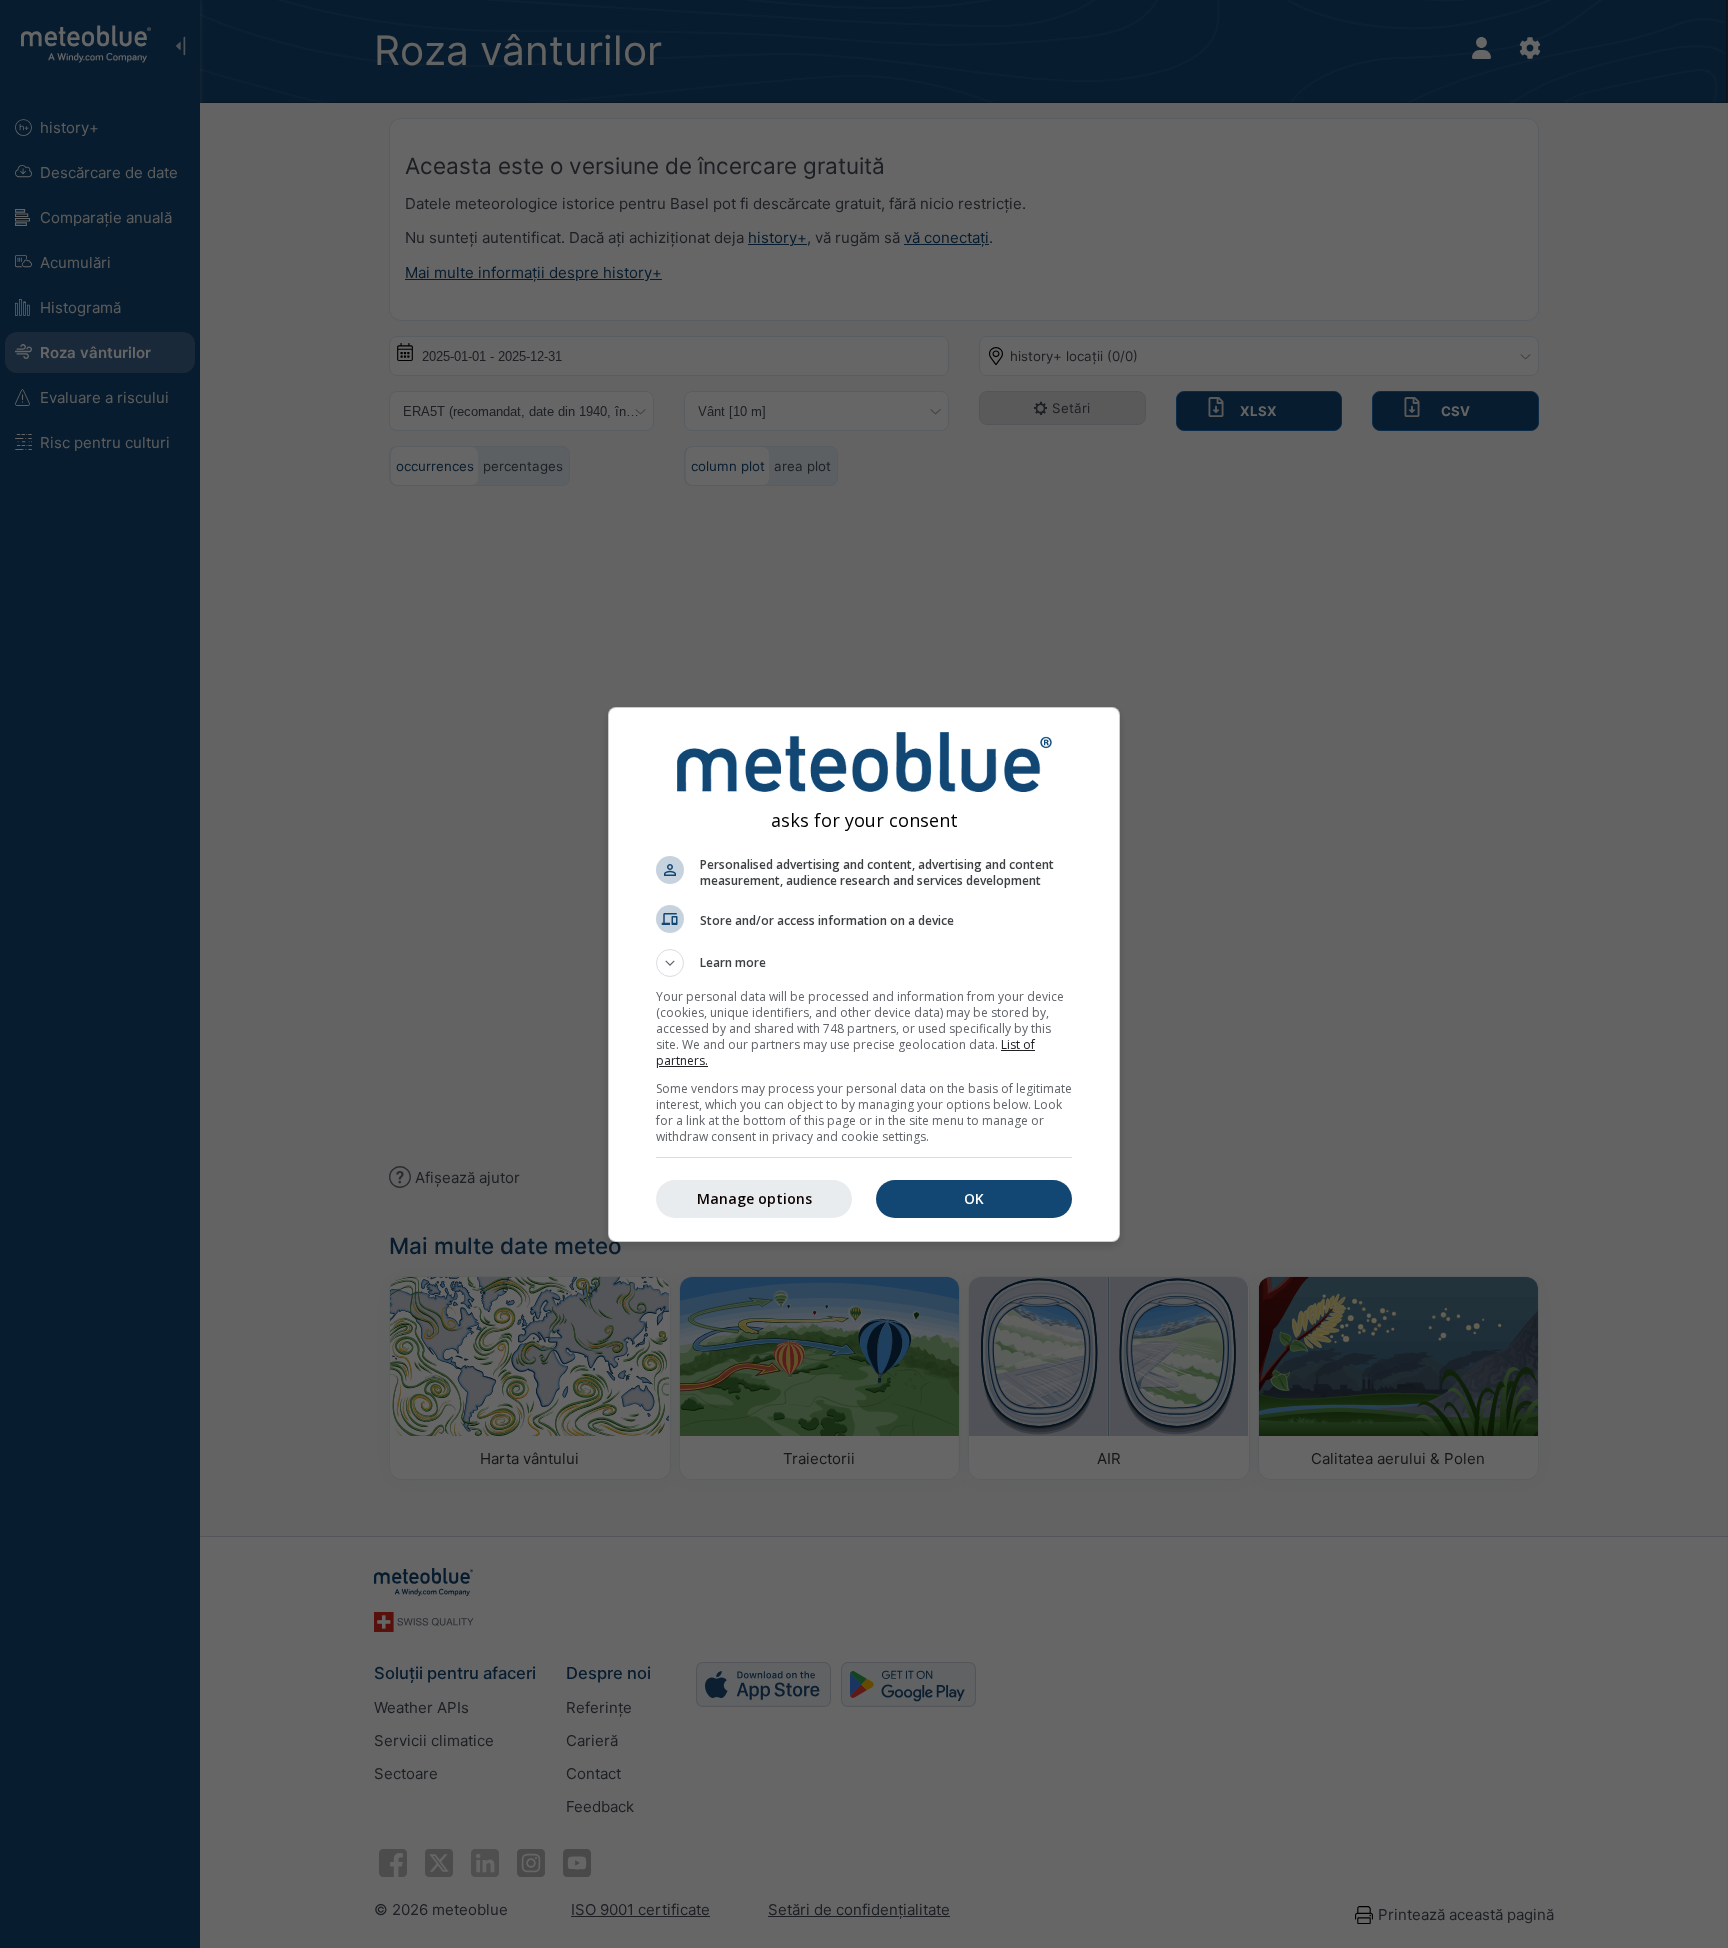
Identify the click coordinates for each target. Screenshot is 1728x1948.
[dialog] (864, 974)
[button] (864, 963)
